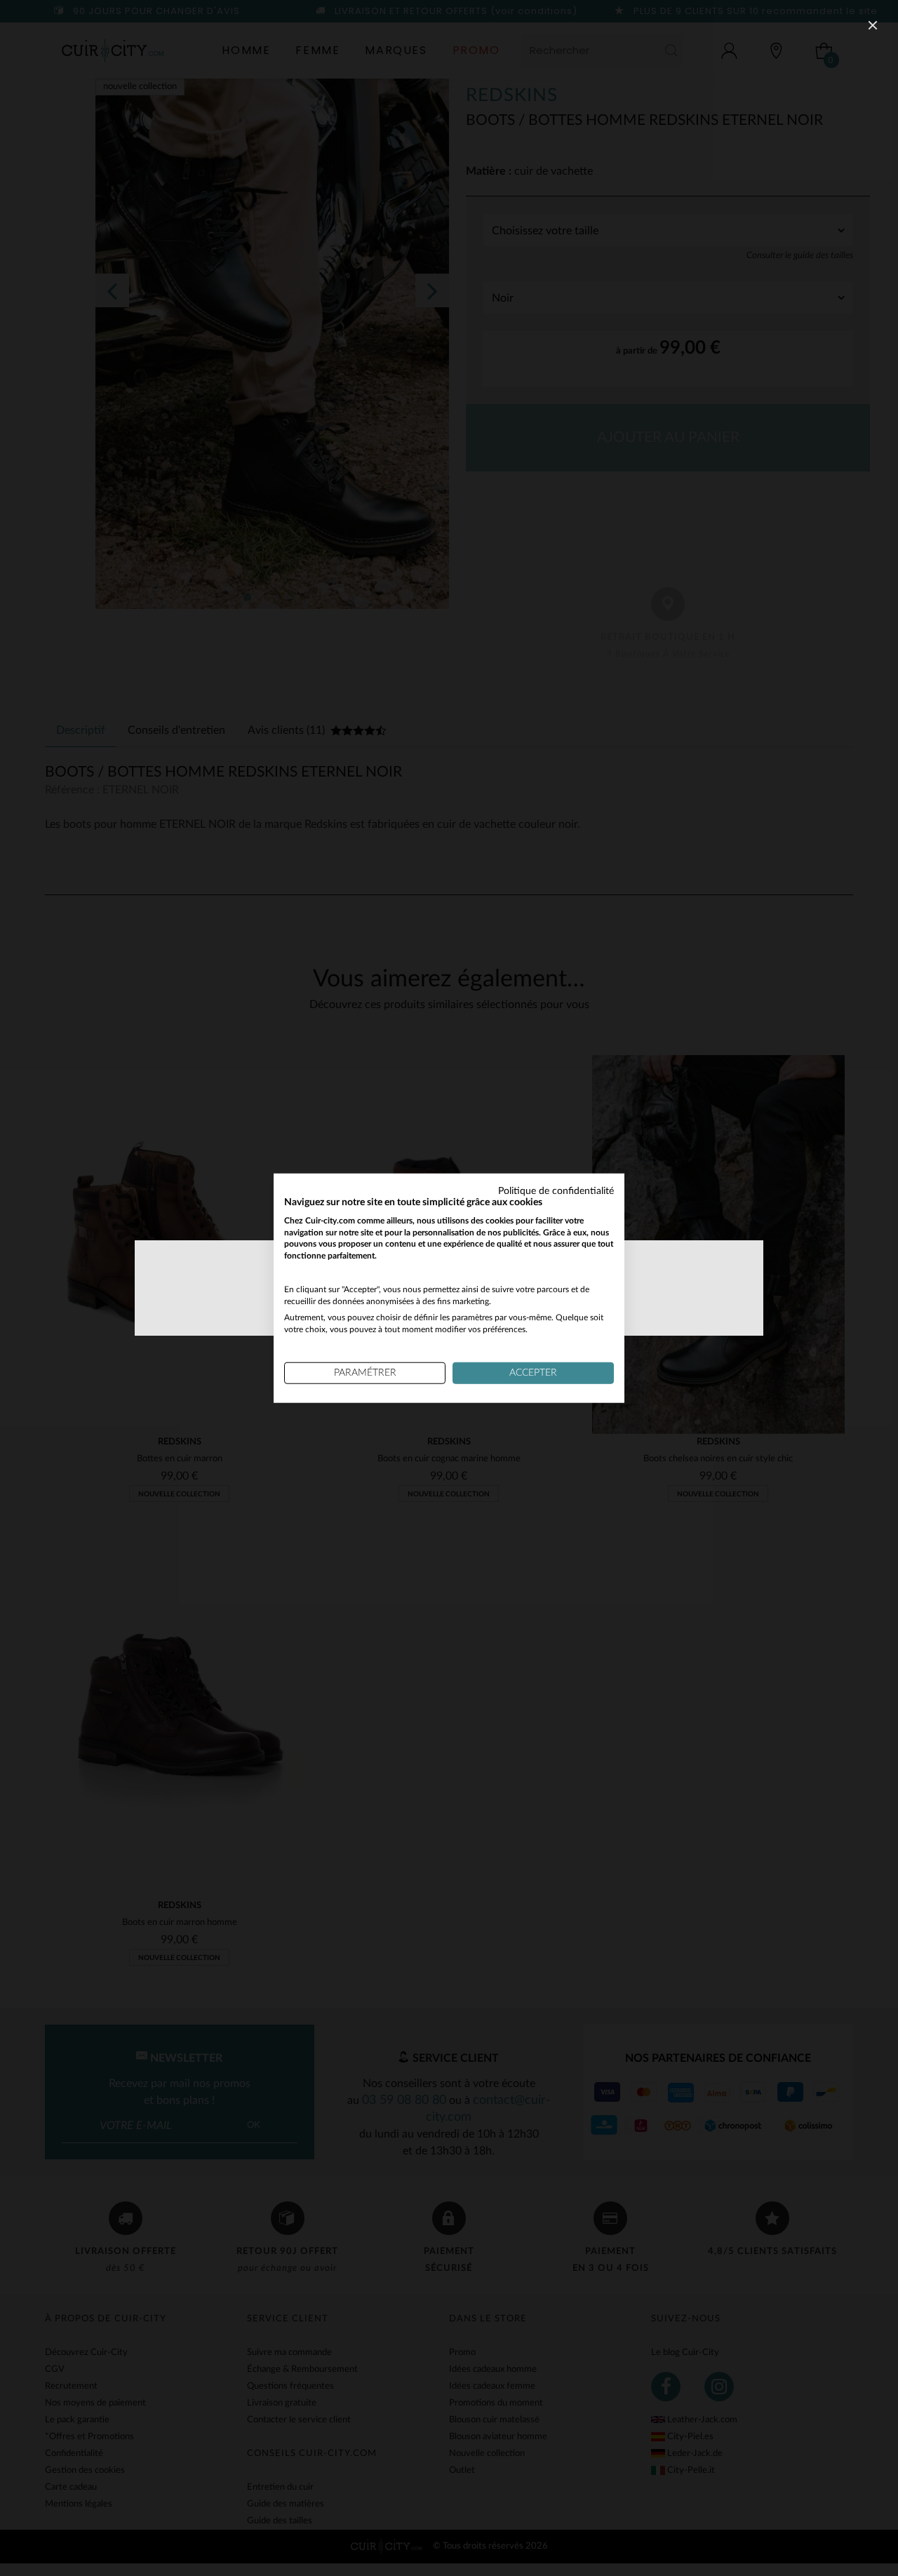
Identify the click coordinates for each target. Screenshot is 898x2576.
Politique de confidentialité (556, 1191)
